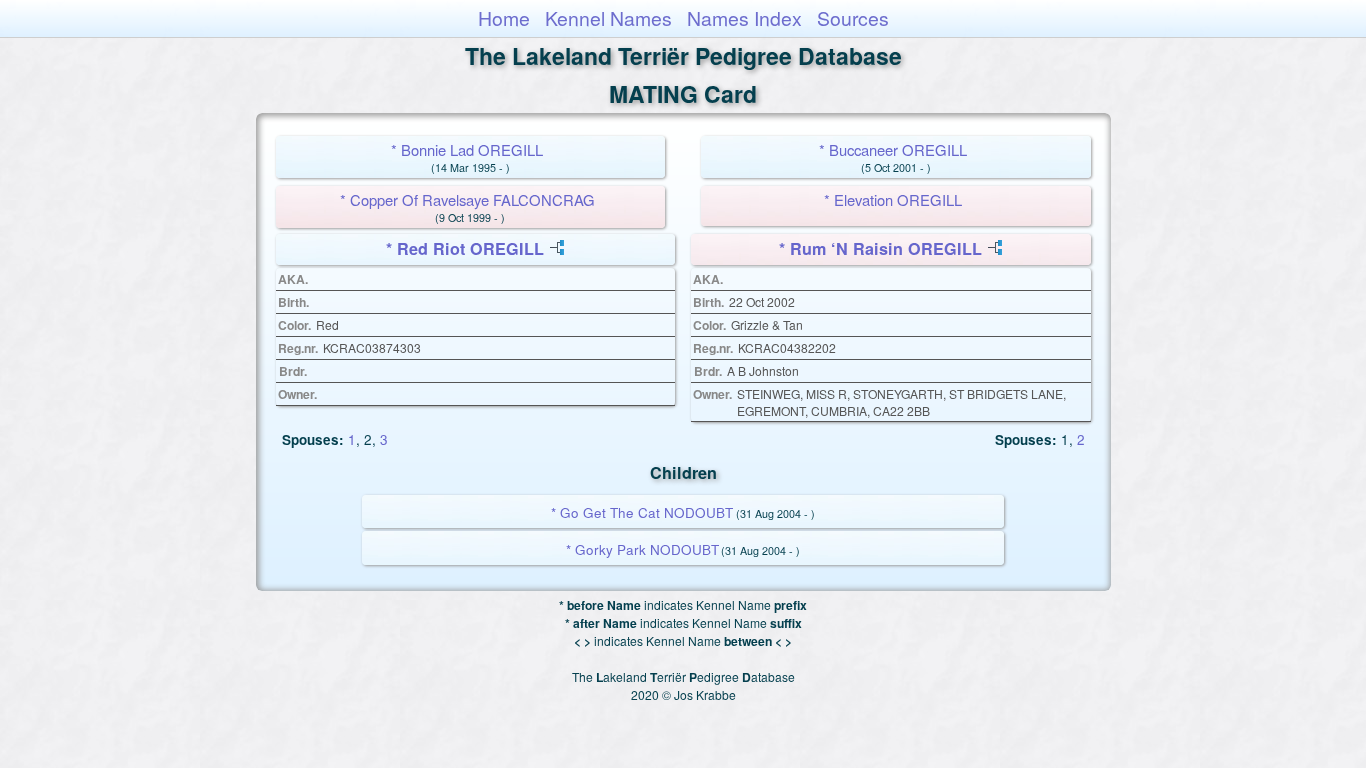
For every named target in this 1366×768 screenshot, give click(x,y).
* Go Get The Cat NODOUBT (642, 512)
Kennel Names (608, 18)
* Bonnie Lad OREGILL (467, 149)
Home (504, 18)
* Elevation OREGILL (893, 199)
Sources (853, 18)
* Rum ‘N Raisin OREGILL (880, 248)
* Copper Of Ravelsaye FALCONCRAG (467, 199)
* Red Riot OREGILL (465, 248)
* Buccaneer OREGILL (893, 149)
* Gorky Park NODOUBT (642, 549)
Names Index (744, 18)
